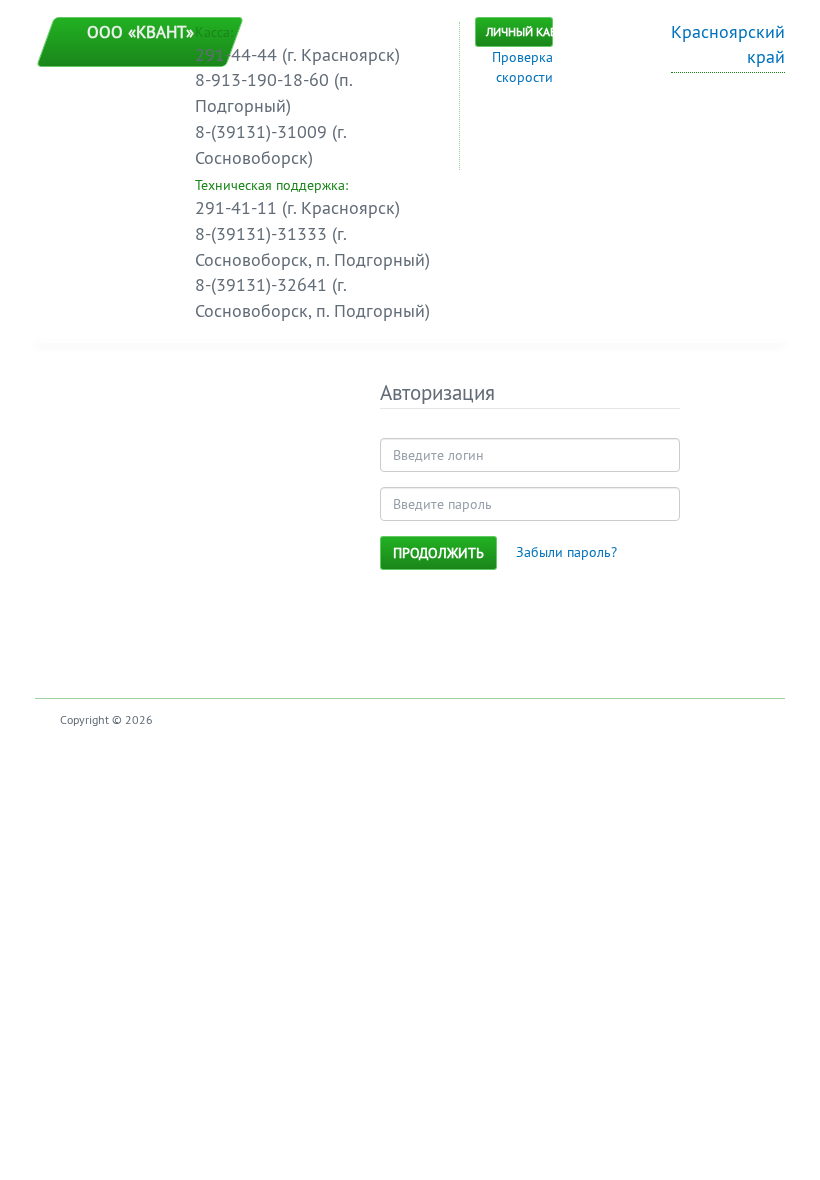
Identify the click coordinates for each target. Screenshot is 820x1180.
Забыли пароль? (566, 552)
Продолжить (438, 553)
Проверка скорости (522, 67)
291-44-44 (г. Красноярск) (297, 54)
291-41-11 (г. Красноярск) (297, 207)
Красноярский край (728, 44)
